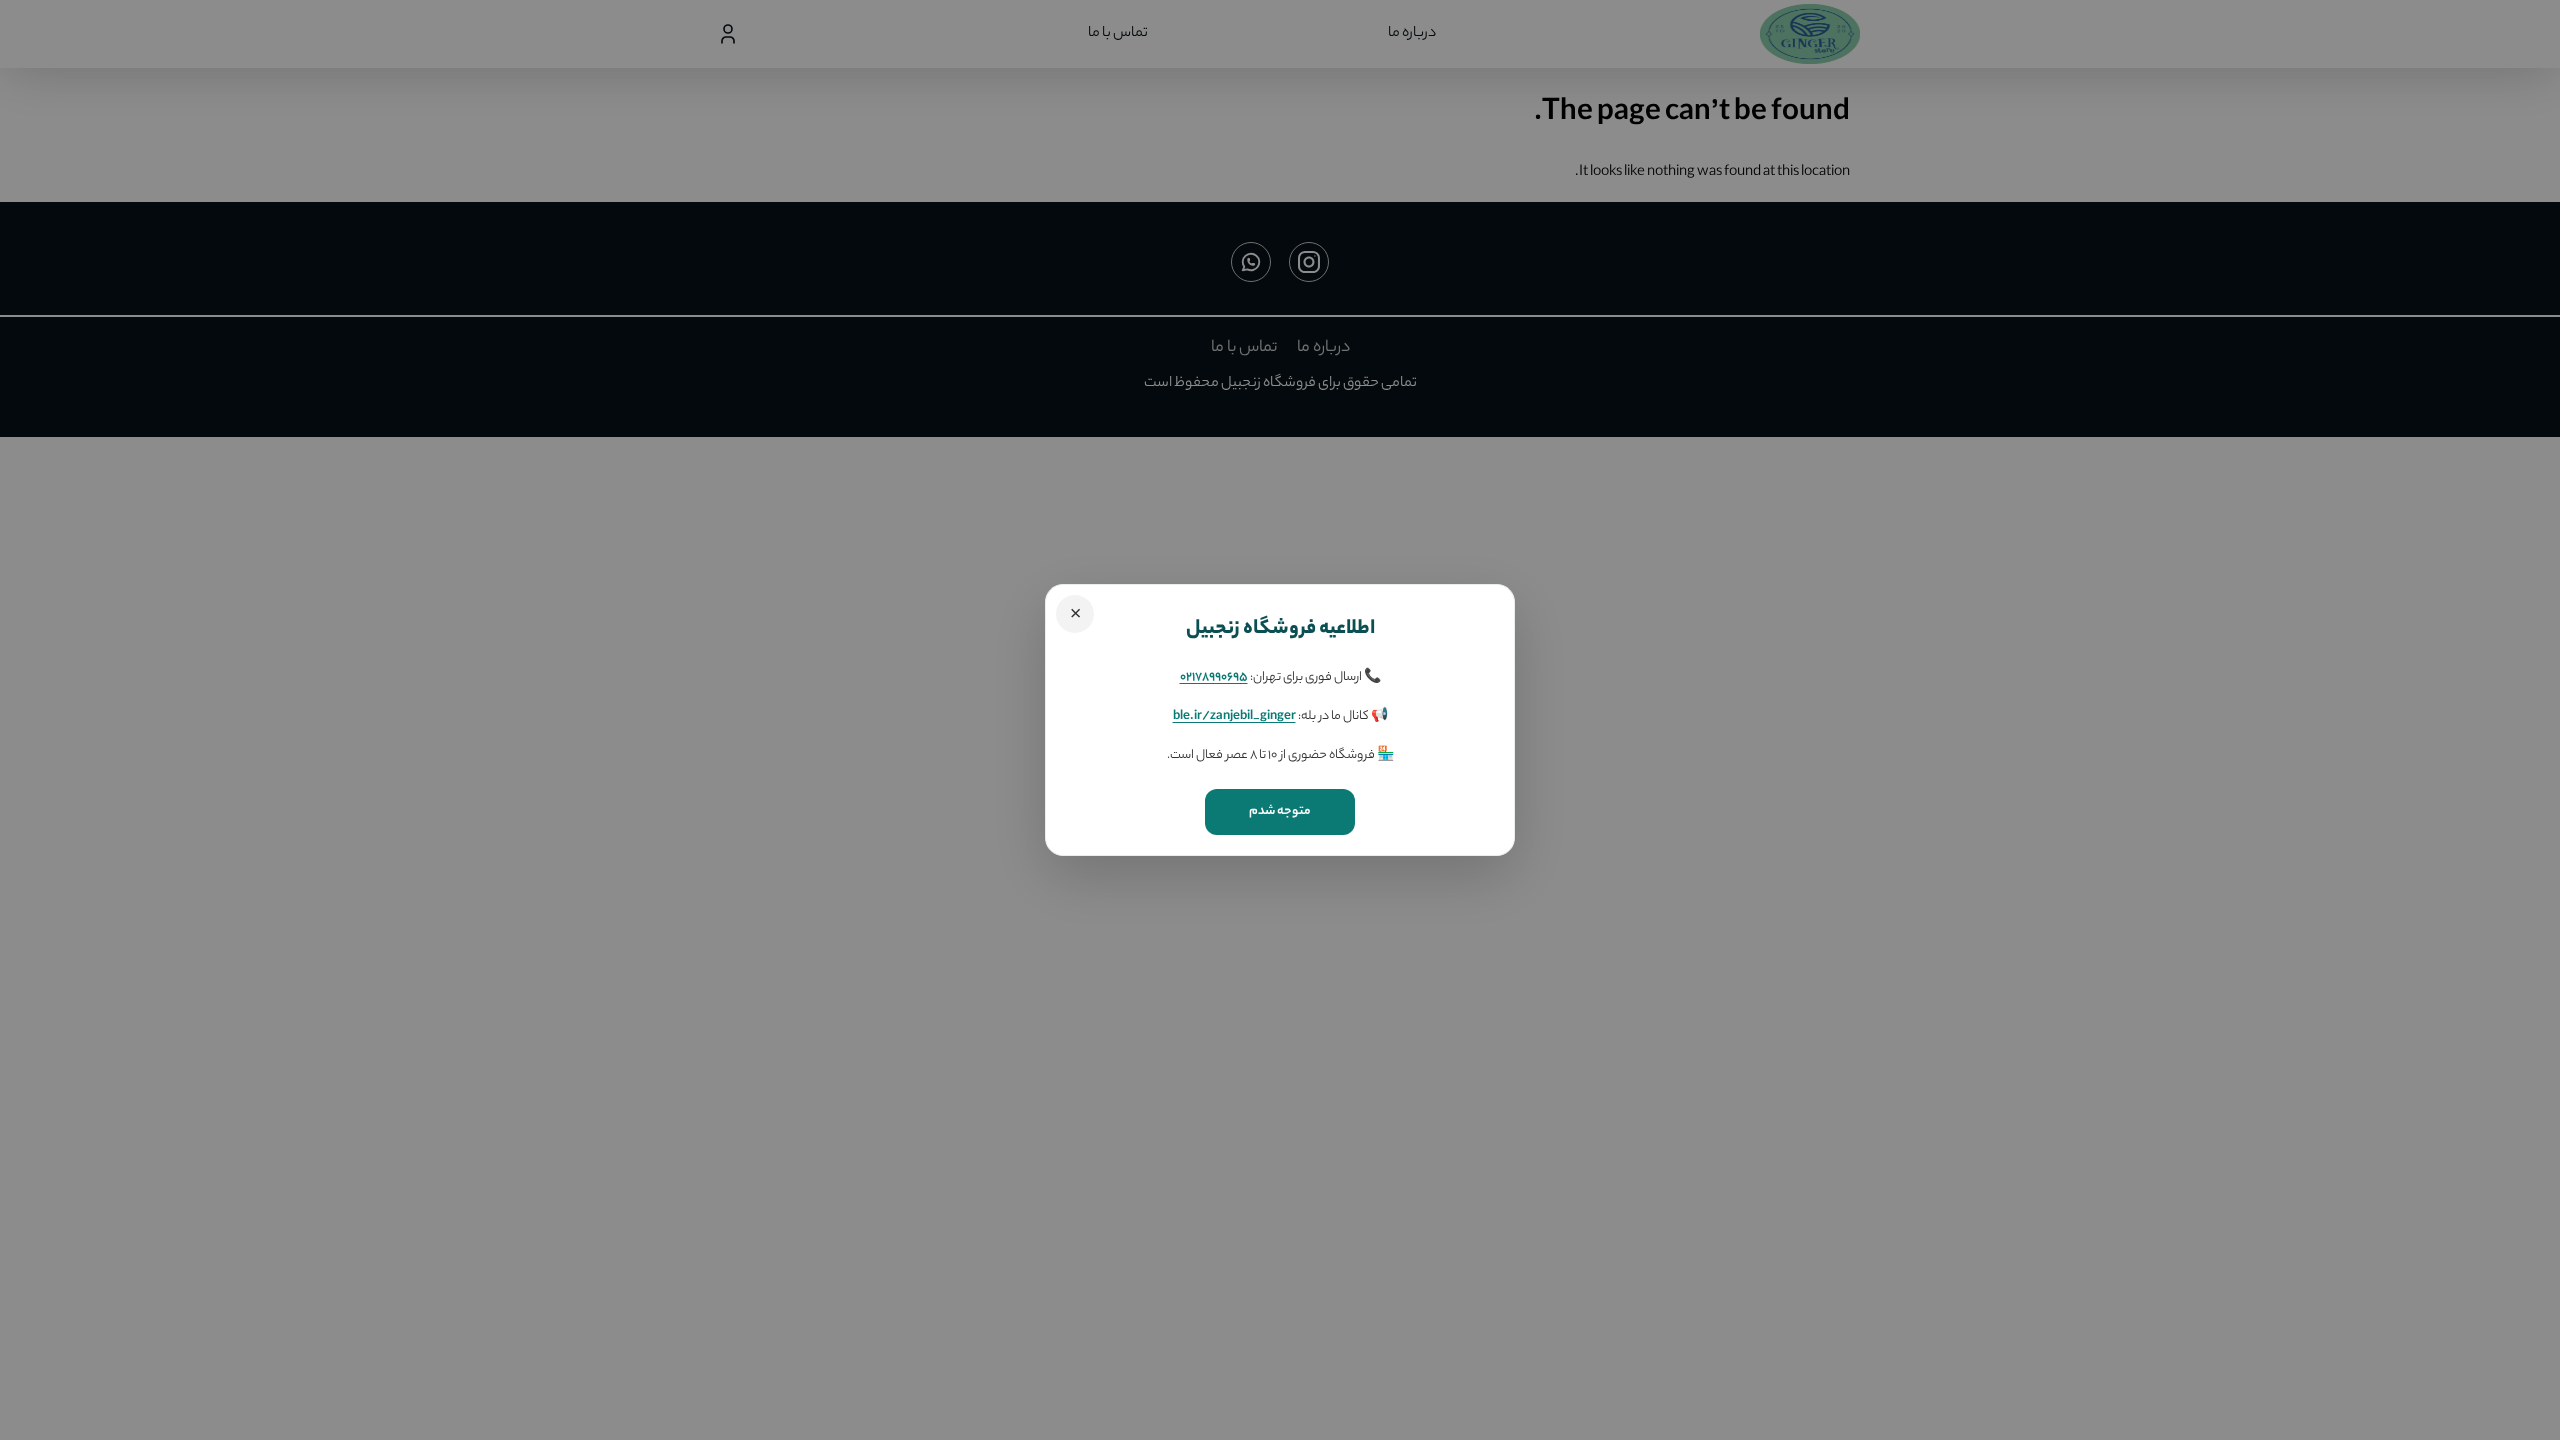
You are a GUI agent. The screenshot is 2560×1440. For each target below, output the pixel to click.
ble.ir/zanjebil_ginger (1234, 716)
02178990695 (1214, 677)
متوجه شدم (1280, 811)
